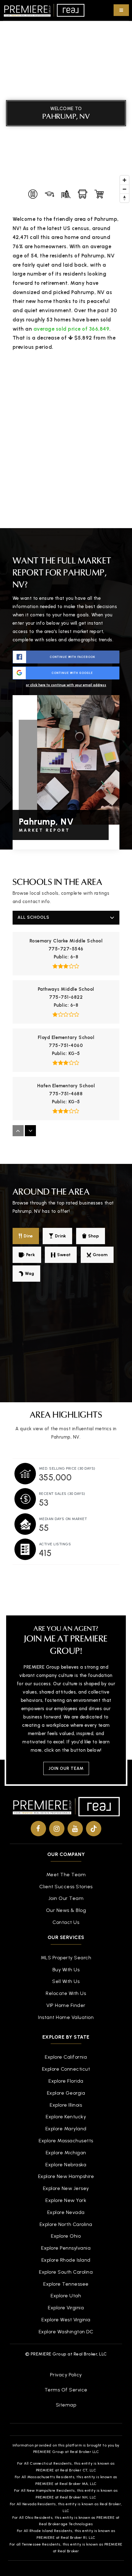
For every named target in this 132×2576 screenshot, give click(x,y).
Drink (60, 1236)
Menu (121, 10)
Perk (31, 1255)
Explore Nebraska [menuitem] (66, 2165)
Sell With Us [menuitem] (66, 1981)
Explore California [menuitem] (66, 2057)
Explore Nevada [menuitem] (66, 2212)
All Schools (33, 917)
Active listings (55, 1544)
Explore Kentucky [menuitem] (66, 2117)
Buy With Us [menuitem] (66, 1970)
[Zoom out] (124, 189)
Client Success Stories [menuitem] (66, 1887)
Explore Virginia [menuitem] (66, 2308)
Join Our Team (66, 1768)
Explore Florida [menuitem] (66, 2081)
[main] (66, 798)
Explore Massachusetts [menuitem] (66, 2141)
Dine (28, 1236)
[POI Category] (33, 194)
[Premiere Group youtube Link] (75, 1829)
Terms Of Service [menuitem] (66, 2390)
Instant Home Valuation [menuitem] (66, 2017)
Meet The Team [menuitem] (66, 1875)
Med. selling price (67, 1468)
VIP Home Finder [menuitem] (66, 2005)
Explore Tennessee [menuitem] (66, 2284)
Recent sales (62, 1494)
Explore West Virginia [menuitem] (66, 2320)
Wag (29, 1274)
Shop (93, 1236)
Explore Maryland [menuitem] (66, 2129)
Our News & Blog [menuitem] (66, 1910)
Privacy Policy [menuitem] (66, 2375)
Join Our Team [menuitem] (66, 1898)
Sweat (64, 1255)
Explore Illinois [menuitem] (66, 2105)
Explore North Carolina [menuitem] (66, 2224)
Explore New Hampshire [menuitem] (66, 2176)
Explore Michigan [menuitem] (66, 2153)
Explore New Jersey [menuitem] (66, 2188)
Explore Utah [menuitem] (66, 2296)
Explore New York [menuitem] (66, 2200)
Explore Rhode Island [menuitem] (66, 2260)
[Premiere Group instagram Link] (57, 1829)
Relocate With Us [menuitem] (66, 1993)
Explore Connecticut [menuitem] (66, 2069)
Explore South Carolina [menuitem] (66, 2272)
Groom (100, 1255)
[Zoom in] (124, 180)
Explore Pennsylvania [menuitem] (66, 2248)
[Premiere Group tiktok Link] (94, 1829)
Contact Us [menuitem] (66, 1922)
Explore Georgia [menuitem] (66, 2093)
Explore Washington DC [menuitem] (66, 2332)
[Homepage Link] (44, 10)
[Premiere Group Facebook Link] (38, 1829)
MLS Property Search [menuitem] (66, 1958)
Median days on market (63, 1519)
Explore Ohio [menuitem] (66, 2236)
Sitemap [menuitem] (66, 2405)
